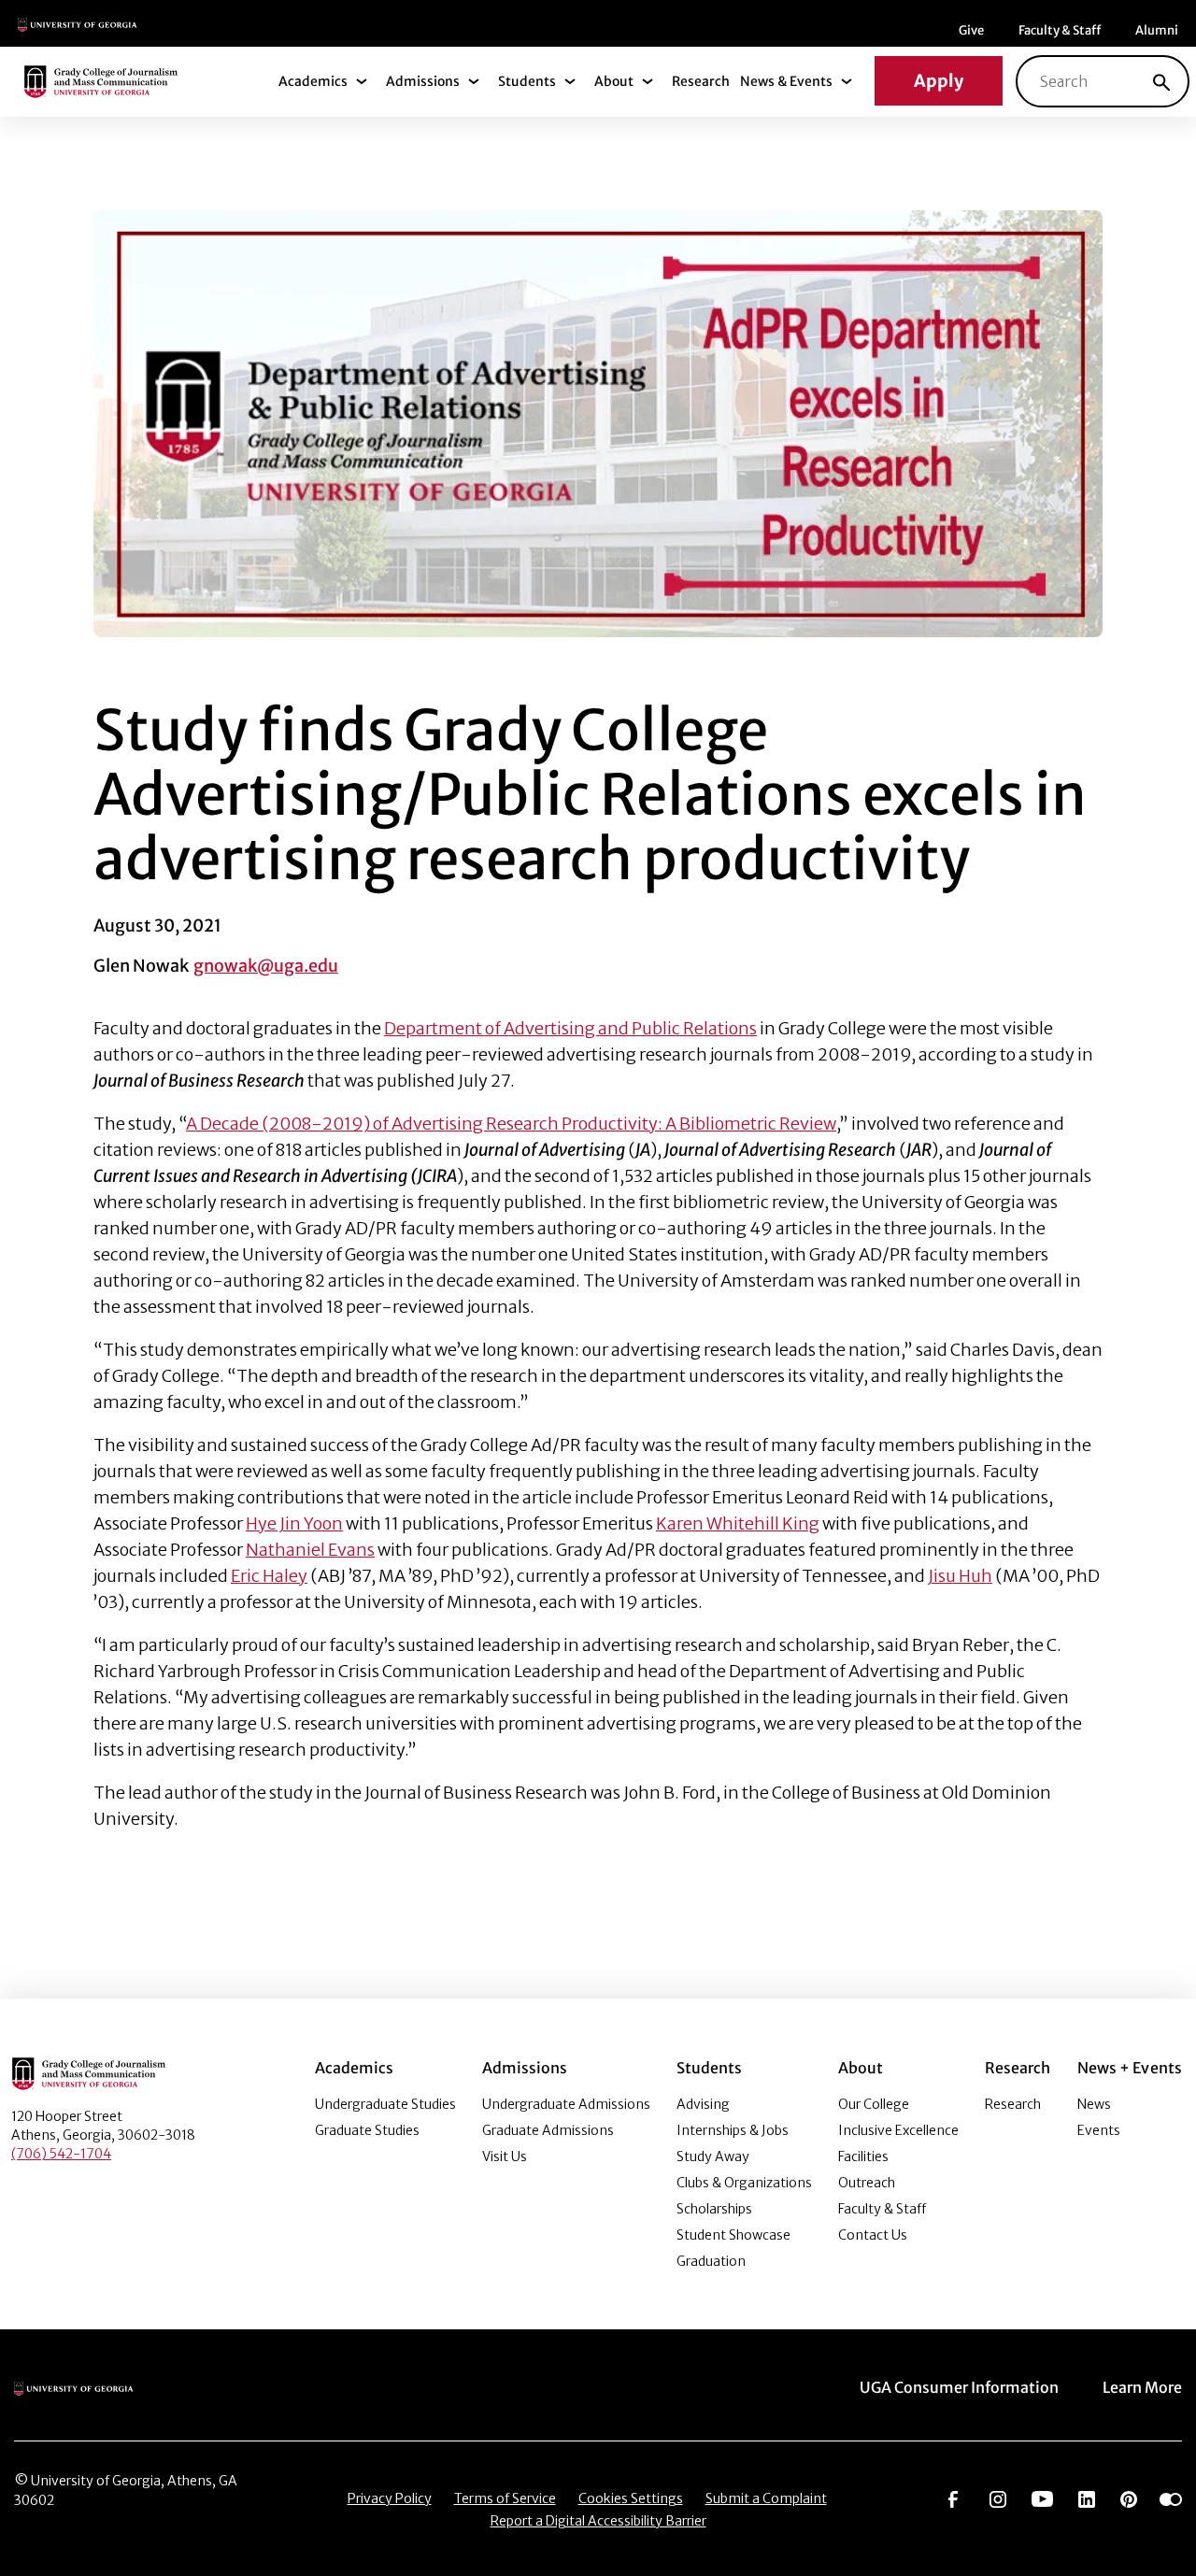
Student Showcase (733, 2235)
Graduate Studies (367, 2130)
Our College (874, 2104)
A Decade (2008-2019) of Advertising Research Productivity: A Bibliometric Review (511, 1124)
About (614, 81)
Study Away (713, 2156)
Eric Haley (269, 1576)
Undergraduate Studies (385, 2104)
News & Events (786, 81)
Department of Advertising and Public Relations (570, 1028)
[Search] (1161, 81)
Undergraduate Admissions (566, 2104)
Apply (939, 81)
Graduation (711, 2261)
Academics (313, 81)
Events (1099, 2130)
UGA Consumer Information (959, 2387)
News (1094, 2104)
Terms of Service (505, 2498)
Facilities (863, 2156)
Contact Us (873, 2235)
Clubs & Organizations (744, 2183)
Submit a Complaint (766, 2498)
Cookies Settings (631, 2498)
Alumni (1157, 30)
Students (527, 81)
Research (701, 81)
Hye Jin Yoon (294, 1523)
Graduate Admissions (548, 2130)
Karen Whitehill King (738, 1523)
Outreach (867, 2183)
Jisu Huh (960, 1576)
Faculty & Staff (1060, 30)
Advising (703, 2104)
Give (971, 30)
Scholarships (714, 2209)
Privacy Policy (390, 2498)
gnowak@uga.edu (266, 966)
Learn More (1142, 2387)
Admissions (423, 81)
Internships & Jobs (733, 2130)
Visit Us (505, 2156)
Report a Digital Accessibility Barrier (598, 2521)
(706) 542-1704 (61, 2154)
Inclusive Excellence (898, 2130)
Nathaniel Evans (310, 1550)
